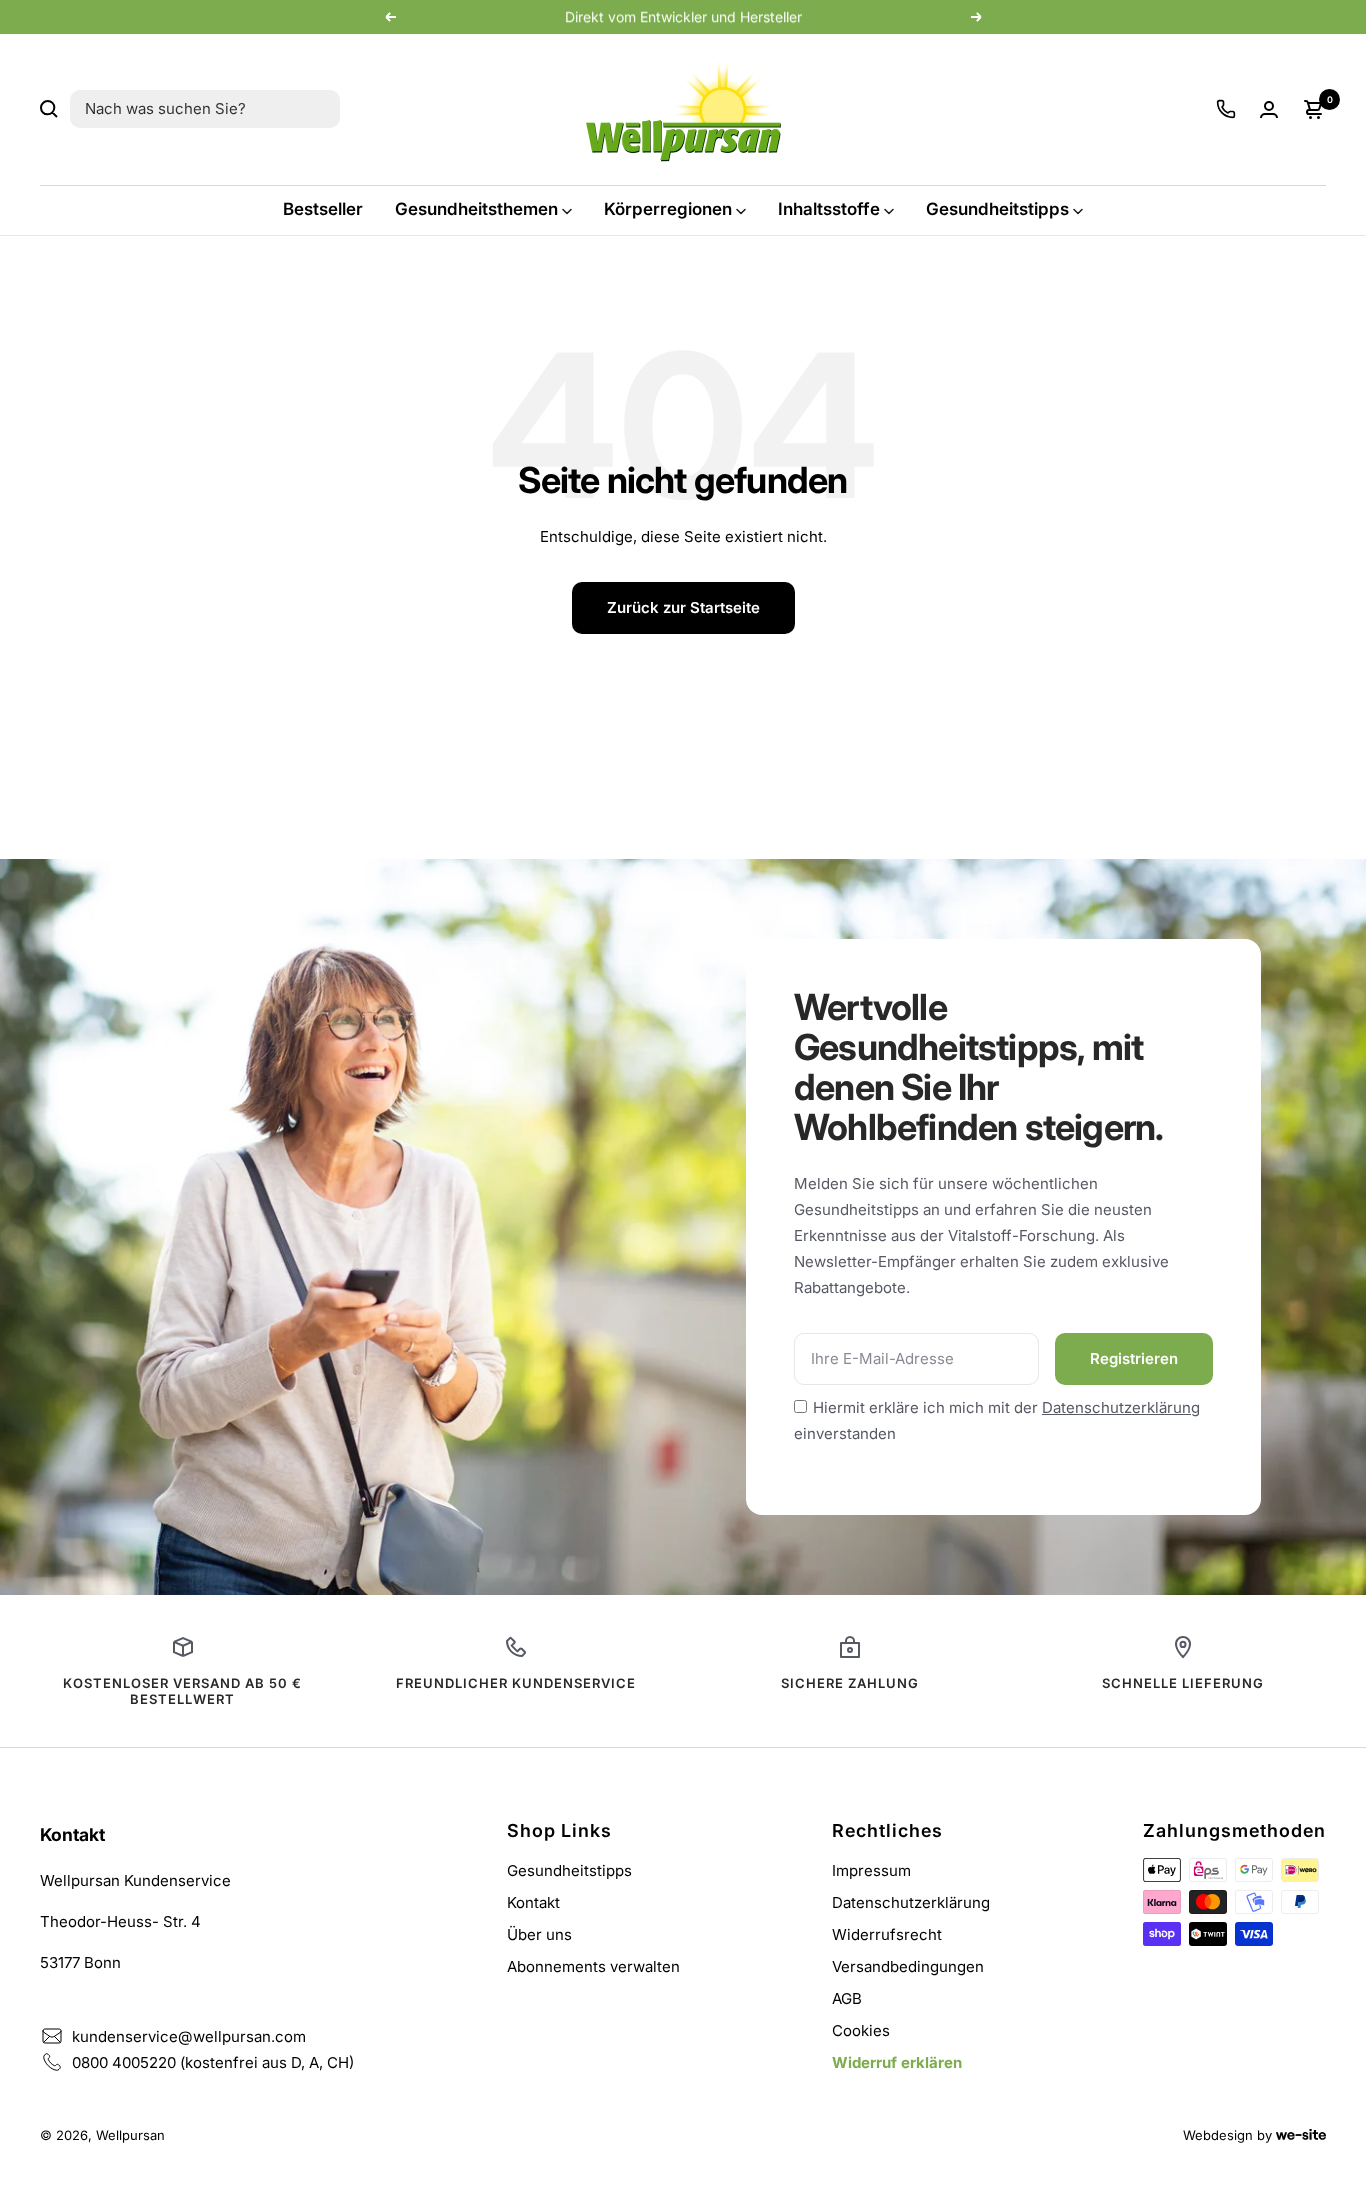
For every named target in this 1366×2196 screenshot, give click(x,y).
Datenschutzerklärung (1121, 1407)
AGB (847, 1998)
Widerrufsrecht (887, 1934)
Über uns (539, 1934)
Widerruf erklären (897, 2062)
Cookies (861, 2030)
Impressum (871, 1870)
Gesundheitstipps (997, 209)
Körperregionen (668, 209)
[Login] (1269, 109)
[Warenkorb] (1314, 109)
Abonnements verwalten (593, 1966)
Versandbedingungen (908, 1966)
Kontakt (533, 1902)
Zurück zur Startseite (683, 607)
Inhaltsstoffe (829, 209)
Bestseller (323, 209)
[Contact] (1226, 109)
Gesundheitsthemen (476, 209)
